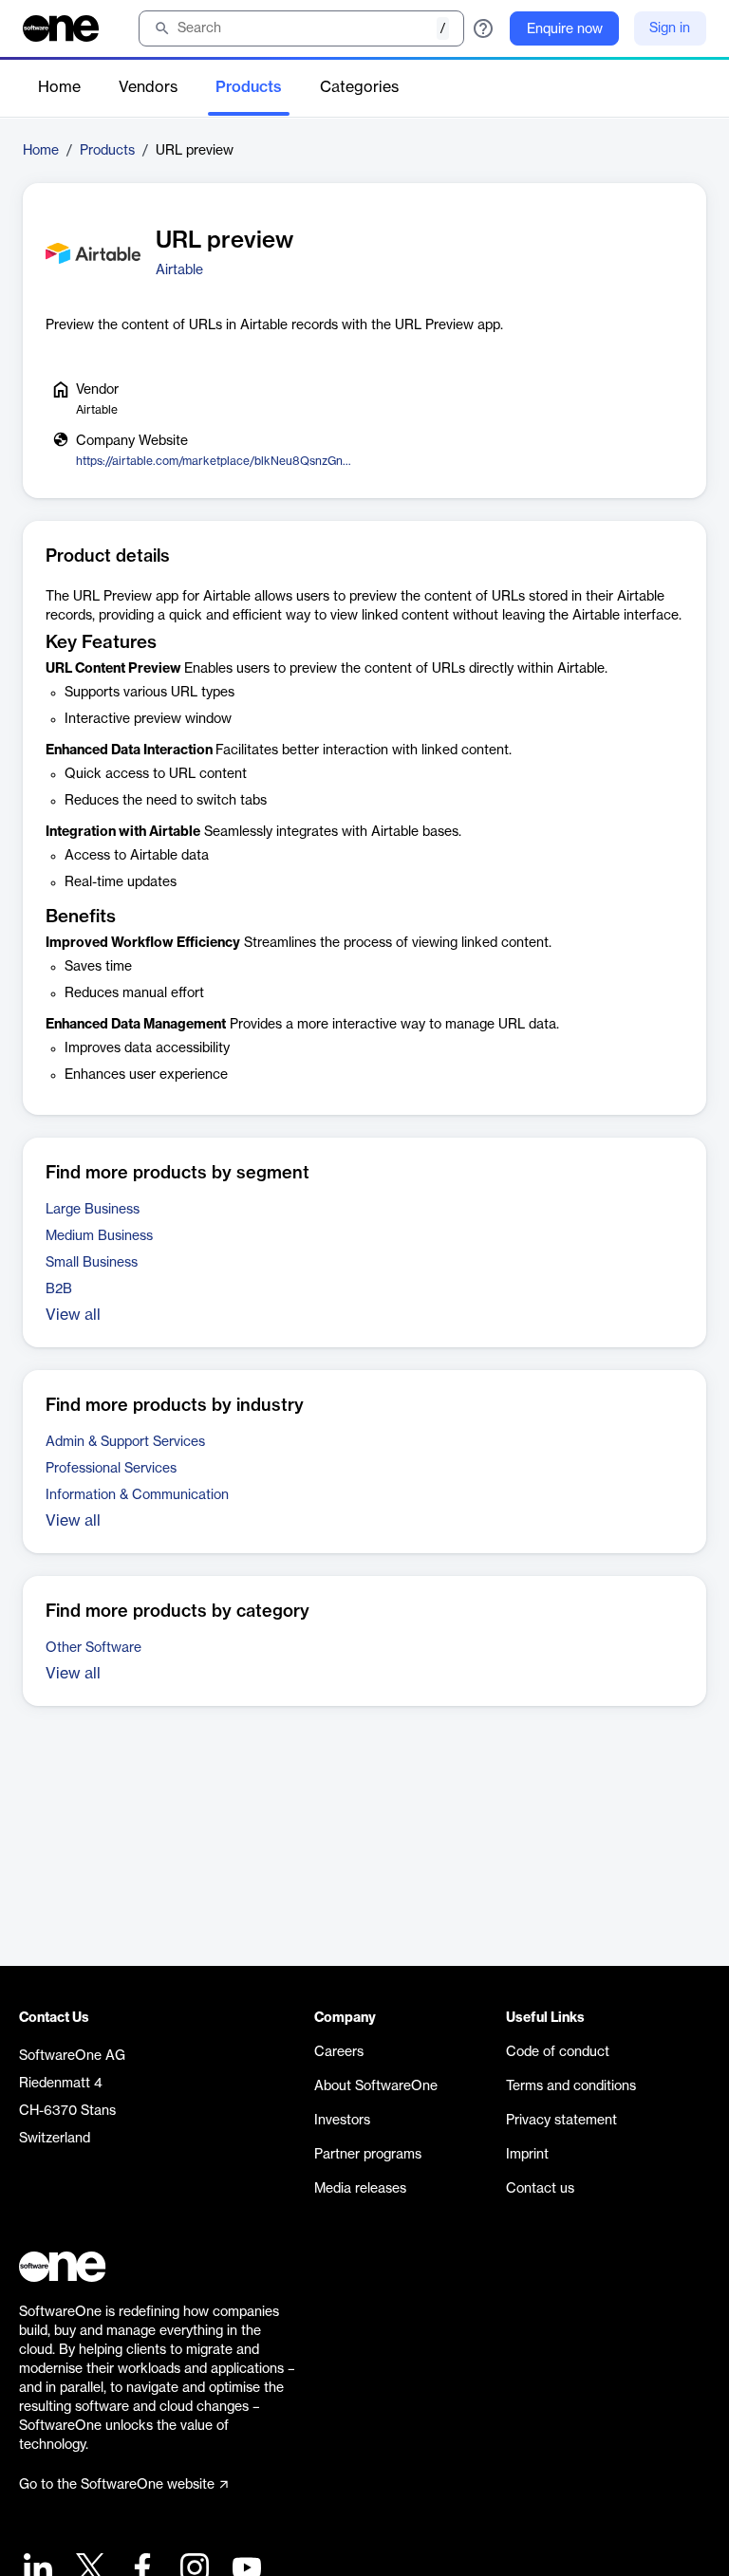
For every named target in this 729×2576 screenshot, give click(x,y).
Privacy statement (561, 2121)
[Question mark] (483, 28)
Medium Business (99, 1236)
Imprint (527, 2155)
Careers (339, 2052)
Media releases (360, 2189)
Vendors (148, 87)
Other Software (93, 1648)
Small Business (92, 1263)
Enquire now (565, 29)
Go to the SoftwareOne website (117, 2485)
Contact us (540, 2189)
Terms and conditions (571, 2086)
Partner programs (368, 2155)
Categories (359, 87)
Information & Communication (137, 1495)
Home (59, 87)
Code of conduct (558, 2052)
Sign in (670, 28)
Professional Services (111, 1469)
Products (249, 87)
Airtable (179, 270)
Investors (342, 2121)
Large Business (93, 1210)
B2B (59, 1289)
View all (73, 1315)
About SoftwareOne (376, 2086)
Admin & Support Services (125, 1442)
